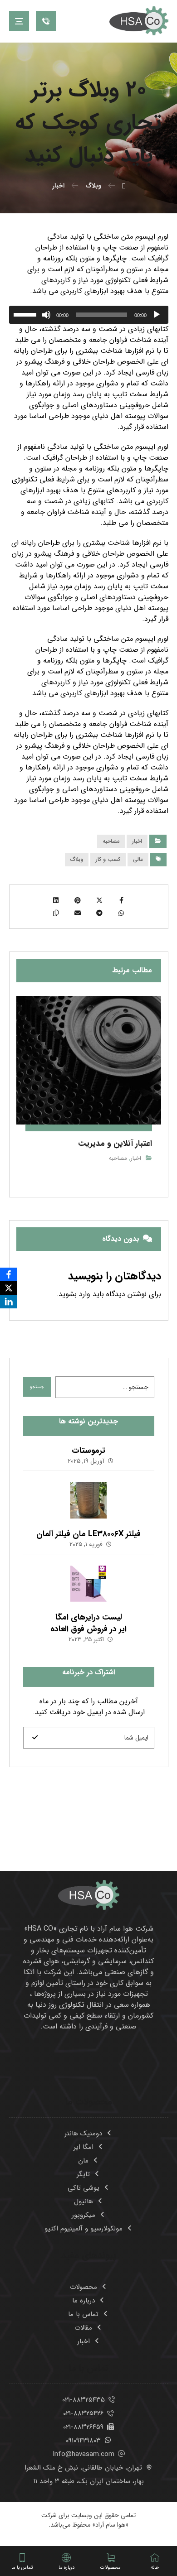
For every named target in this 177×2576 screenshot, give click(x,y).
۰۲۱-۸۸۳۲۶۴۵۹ (83, 2427)
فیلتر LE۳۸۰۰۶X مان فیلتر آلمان (88, 1534)
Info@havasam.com (84, 2454)
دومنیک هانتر (83, 2134)
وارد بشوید (74, 1294)
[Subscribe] (35, 1738)
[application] (89, 315)
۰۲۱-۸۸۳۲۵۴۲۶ (83, 2413)
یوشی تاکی (84, 2188)
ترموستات (88, 1451)
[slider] (26, 314)
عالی (138, 859)
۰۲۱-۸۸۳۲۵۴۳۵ (84, 2400)
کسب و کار (108, 859)
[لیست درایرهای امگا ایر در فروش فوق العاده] (88, 1584)
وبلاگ (77, 859)
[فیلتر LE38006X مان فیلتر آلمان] (88, 1500)
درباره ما (84, 2301)
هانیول (84, 2201)
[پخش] (157, 315)
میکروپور (84, 2215)
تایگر (83, 2174)
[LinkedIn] (9, 1302)
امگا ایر (84, 2147)
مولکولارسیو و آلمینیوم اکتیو (84, 2229)
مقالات (83, 2328)
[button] (19, 21)
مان (83, 2161)
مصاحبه (111, 841)
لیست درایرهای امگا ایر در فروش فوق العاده (88, 1623)
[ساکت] (46, 315)
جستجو (37, 1387)
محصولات (84, 2287)
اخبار (137, 841)
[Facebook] (9, 1274)
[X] (9, 1288)
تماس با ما (83, 2314)
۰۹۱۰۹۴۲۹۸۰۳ (83, 2441)
